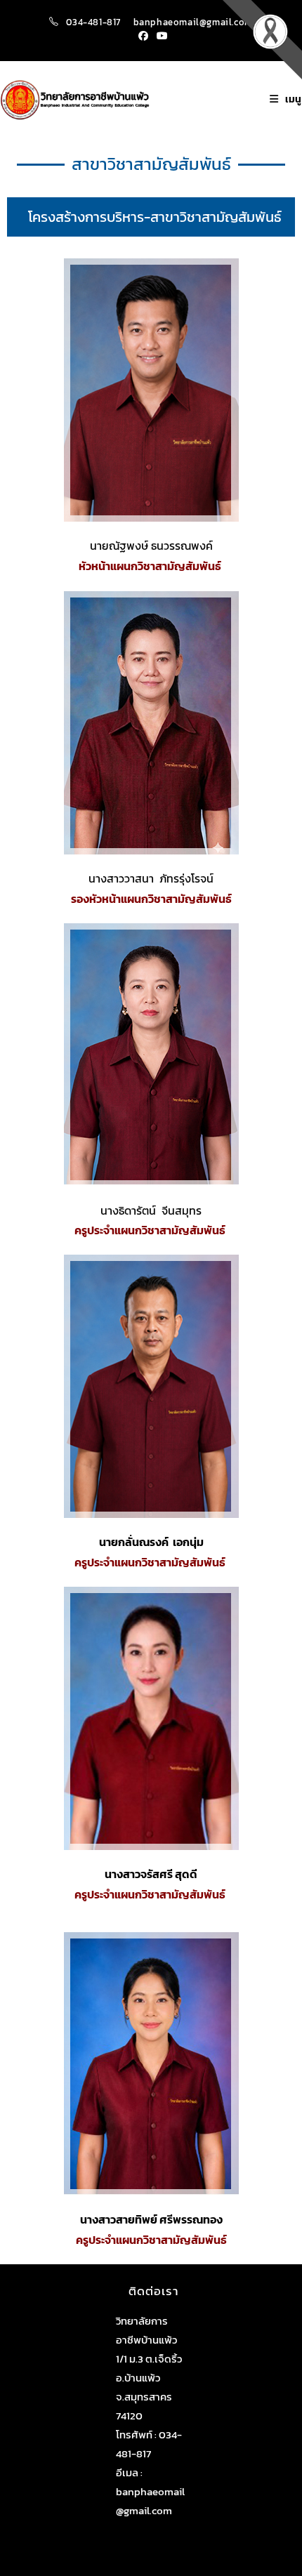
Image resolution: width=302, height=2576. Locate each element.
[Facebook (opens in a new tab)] (143, 37)
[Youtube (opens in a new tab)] (160, 37)
